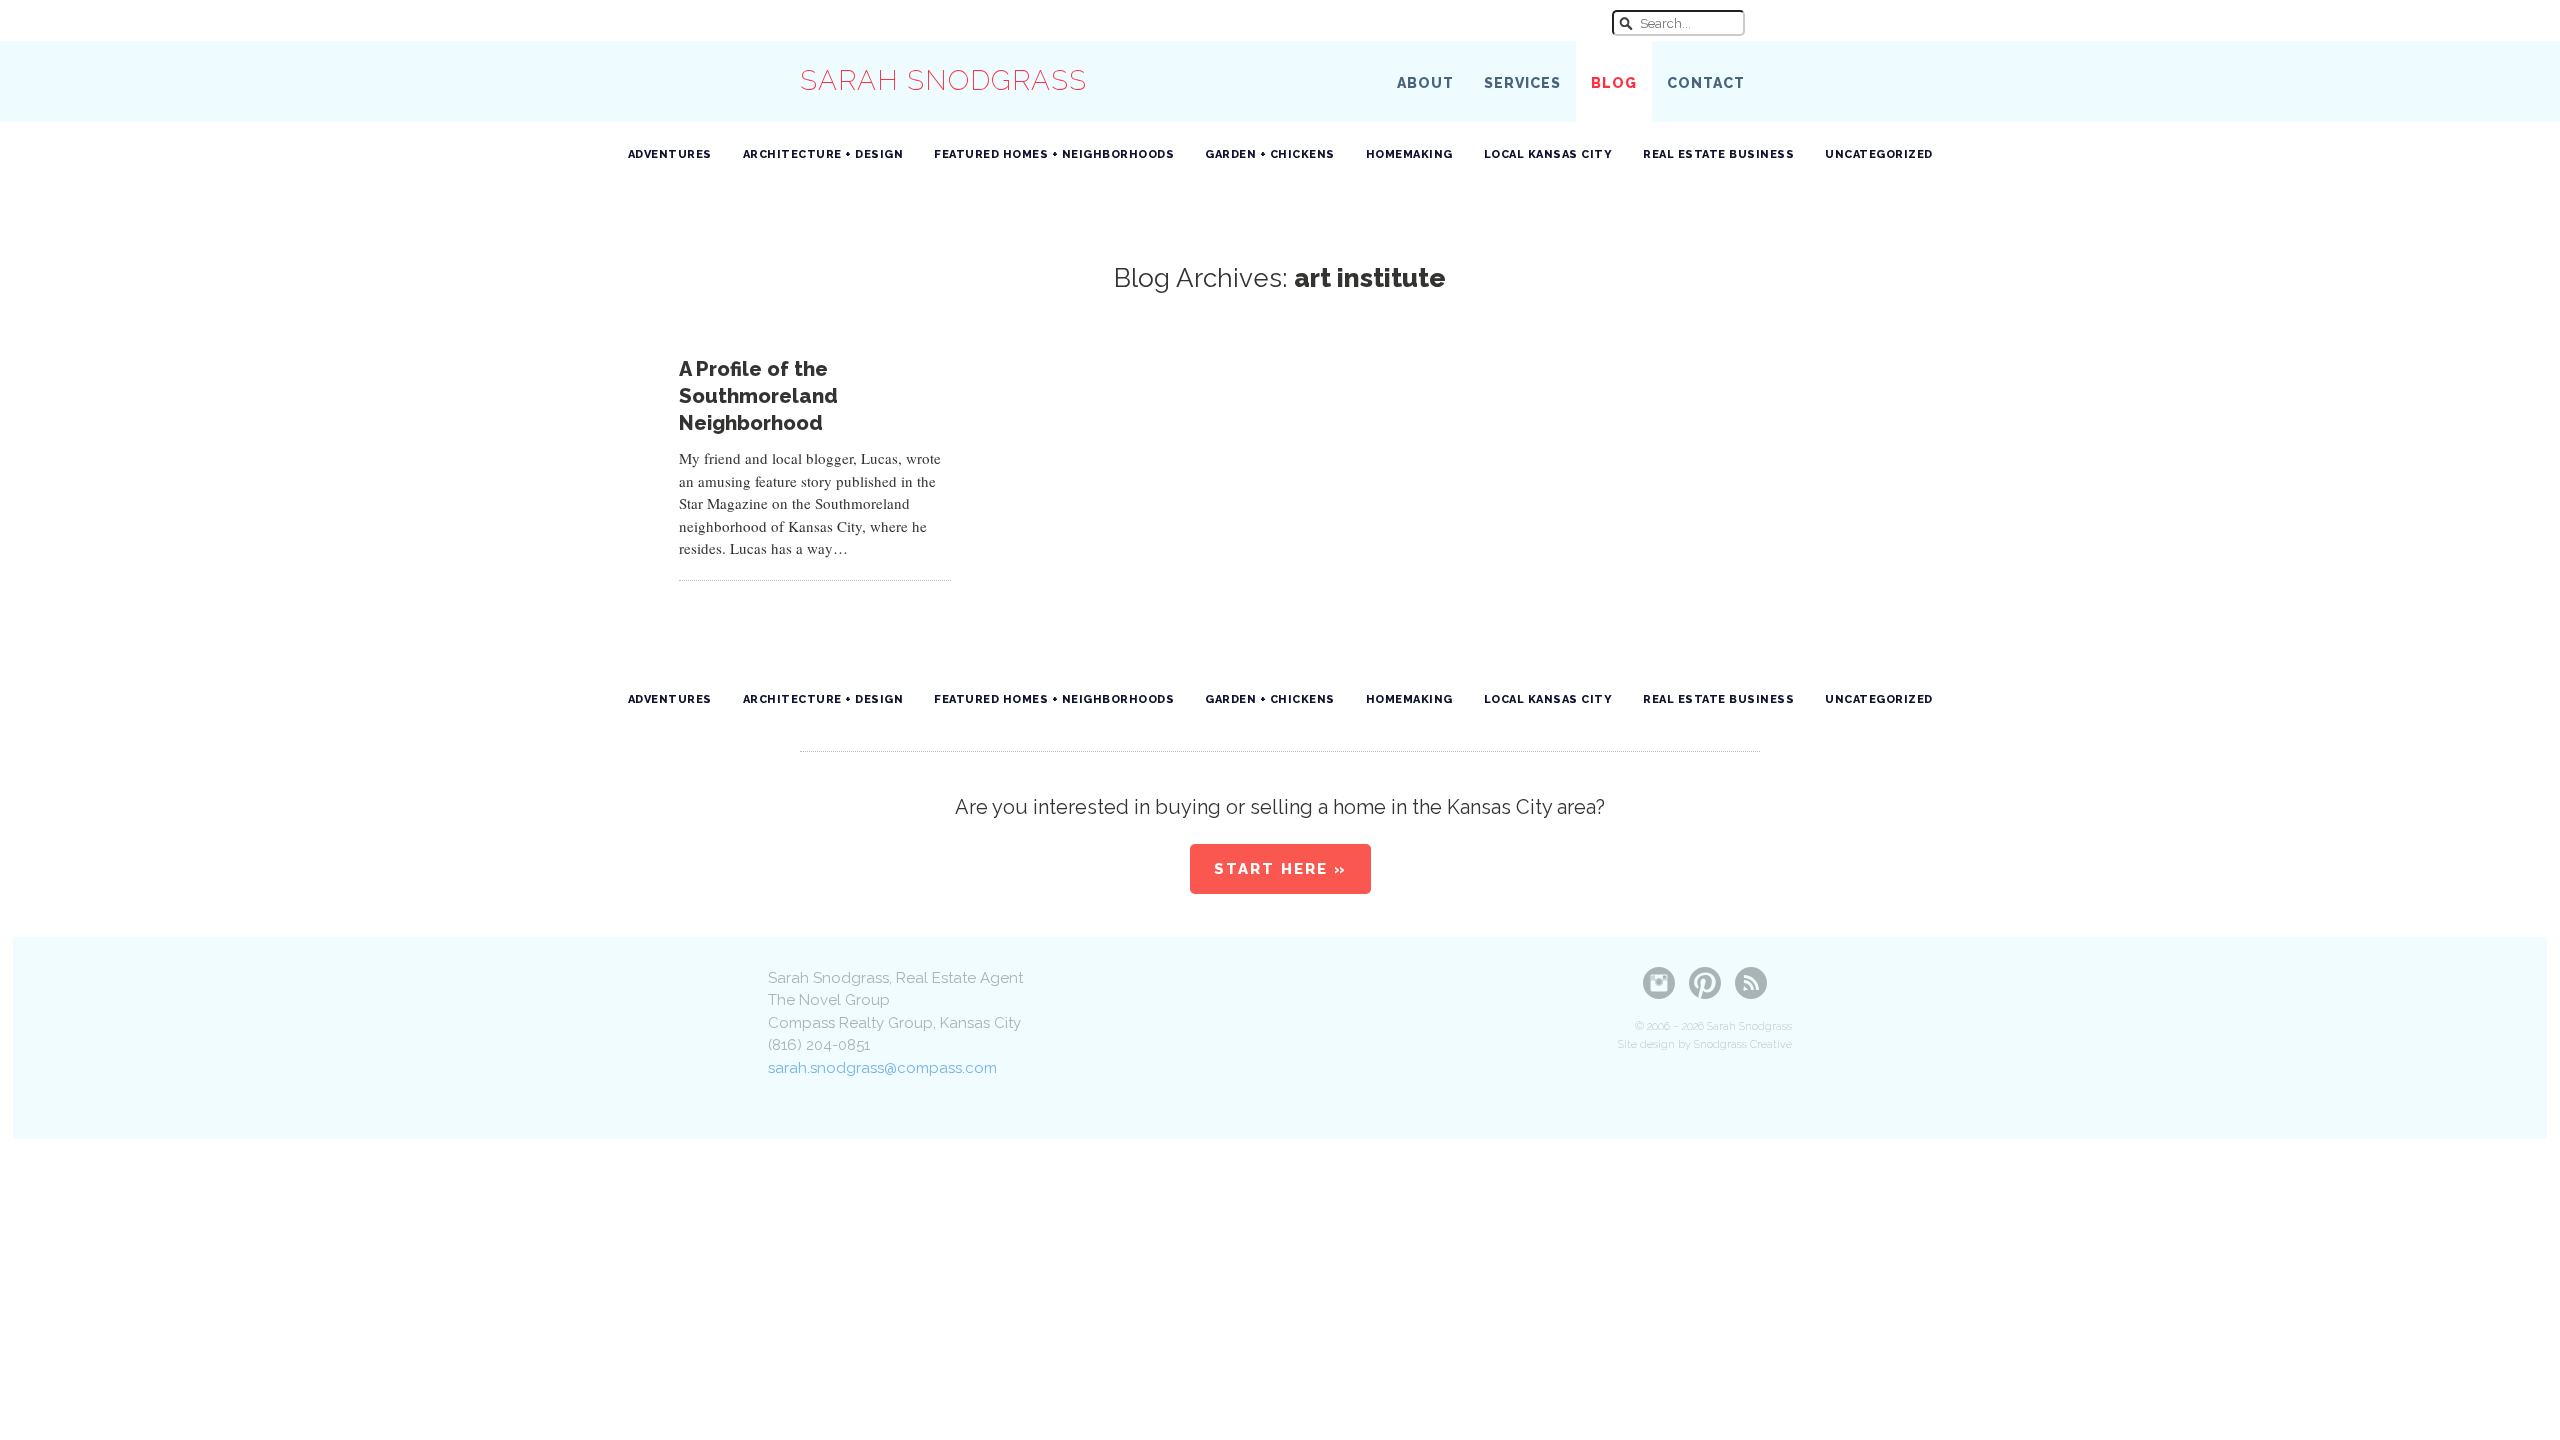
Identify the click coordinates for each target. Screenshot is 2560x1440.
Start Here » (1280, 869)
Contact (1706, 83)
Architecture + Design (823, 154)
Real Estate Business (1718, 154)
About (1425, 83)
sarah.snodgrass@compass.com (882, 1068)
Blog (1614, 83)
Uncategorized (1879, 154)
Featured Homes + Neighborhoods (1054, 154)
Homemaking (1409, 154)
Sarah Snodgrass (943, 80)
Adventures (670, 154)
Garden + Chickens (1270, 154)
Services (1522, 83)
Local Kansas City (1548, 154)
